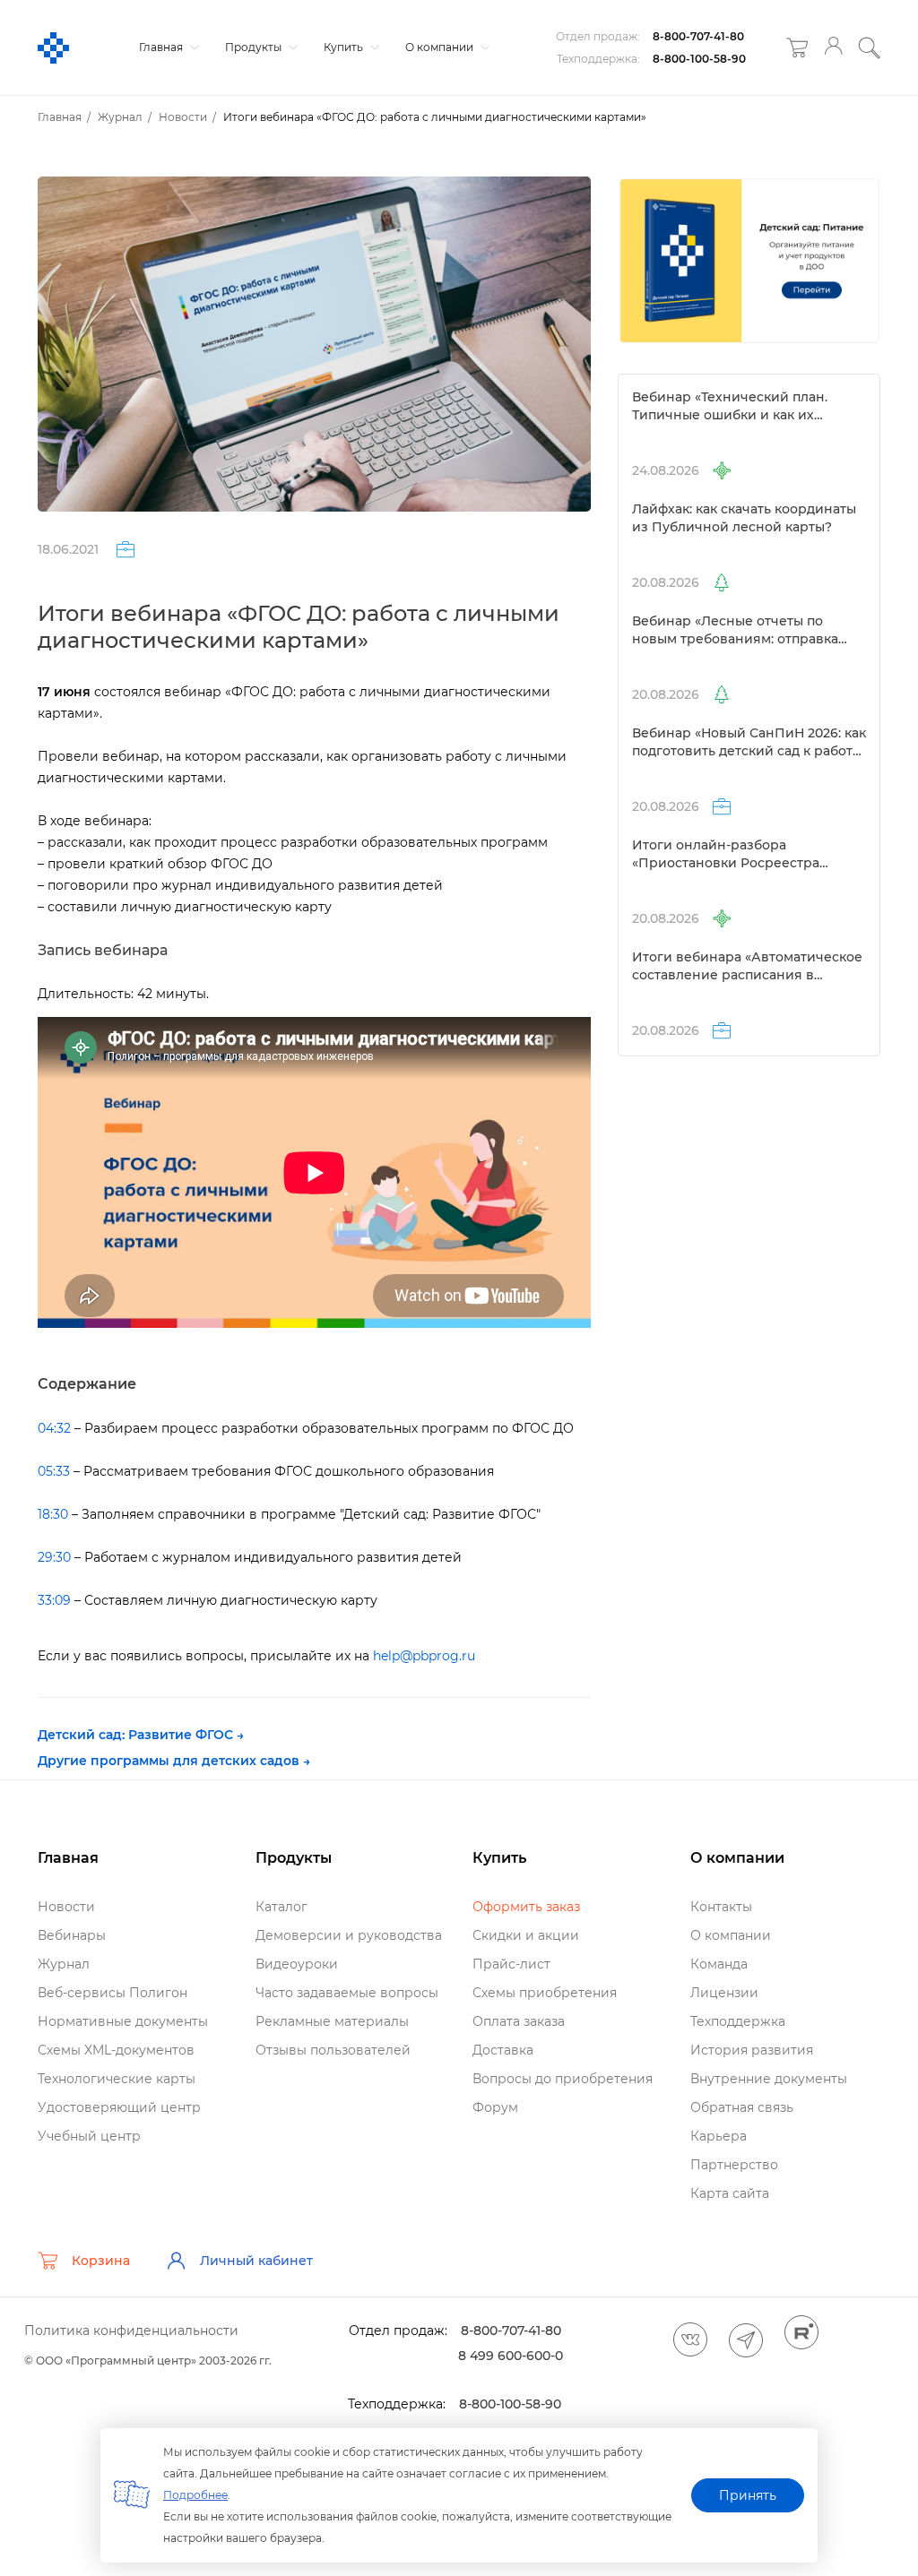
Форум (495, 2107)
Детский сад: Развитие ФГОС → (141, 1735)
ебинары (72, 1935)
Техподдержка (738, 2021)
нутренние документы (769, 2079)
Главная (162, 47)
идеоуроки (297, 1964)
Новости (66, 1907)
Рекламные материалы (332, 2021)
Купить (345, 47)
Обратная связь (742, 2107)
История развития (752, 2050)
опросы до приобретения (563, 2079)
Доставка (503, 2050)
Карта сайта (730, 2193)
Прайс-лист (511, 1964)
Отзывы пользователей (333, 2050)
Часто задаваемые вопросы (347, 1993)
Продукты (255, 47)
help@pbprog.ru (424, 1656)
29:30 (54, 1557)
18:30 (53, 1514)
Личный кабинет (256, 2261)
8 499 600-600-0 (511, 2356)
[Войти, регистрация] (833, 48)
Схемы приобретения (545, 1993)
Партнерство (734, 2165)
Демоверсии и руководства (349, 1935)
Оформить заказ (526, 1907)
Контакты (721, 1907)
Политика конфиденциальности (131, 2330)
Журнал (64, 1964)
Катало (281, 1907)
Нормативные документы (123, 2021)
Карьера (719, 2136)
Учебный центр (89, 2136)
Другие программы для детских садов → (174, 1761)
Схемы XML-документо (116, 2050)
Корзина (101, 2261)
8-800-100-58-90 (699, 59)
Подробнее (195, 2495)
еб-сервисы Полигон (113, 1993)
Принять (748, 2495)
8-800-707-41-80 (698, 36)
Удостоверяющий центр (119, 2107)
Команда (719, 1964)
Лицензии (724, 1993)
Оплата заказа (519, 2021)
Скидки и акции (526, 1935)
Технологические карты (117, 2079)
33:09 (54, 1600)
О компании (441, 47)
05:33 (54, 1471)
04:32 (54, 1428)
